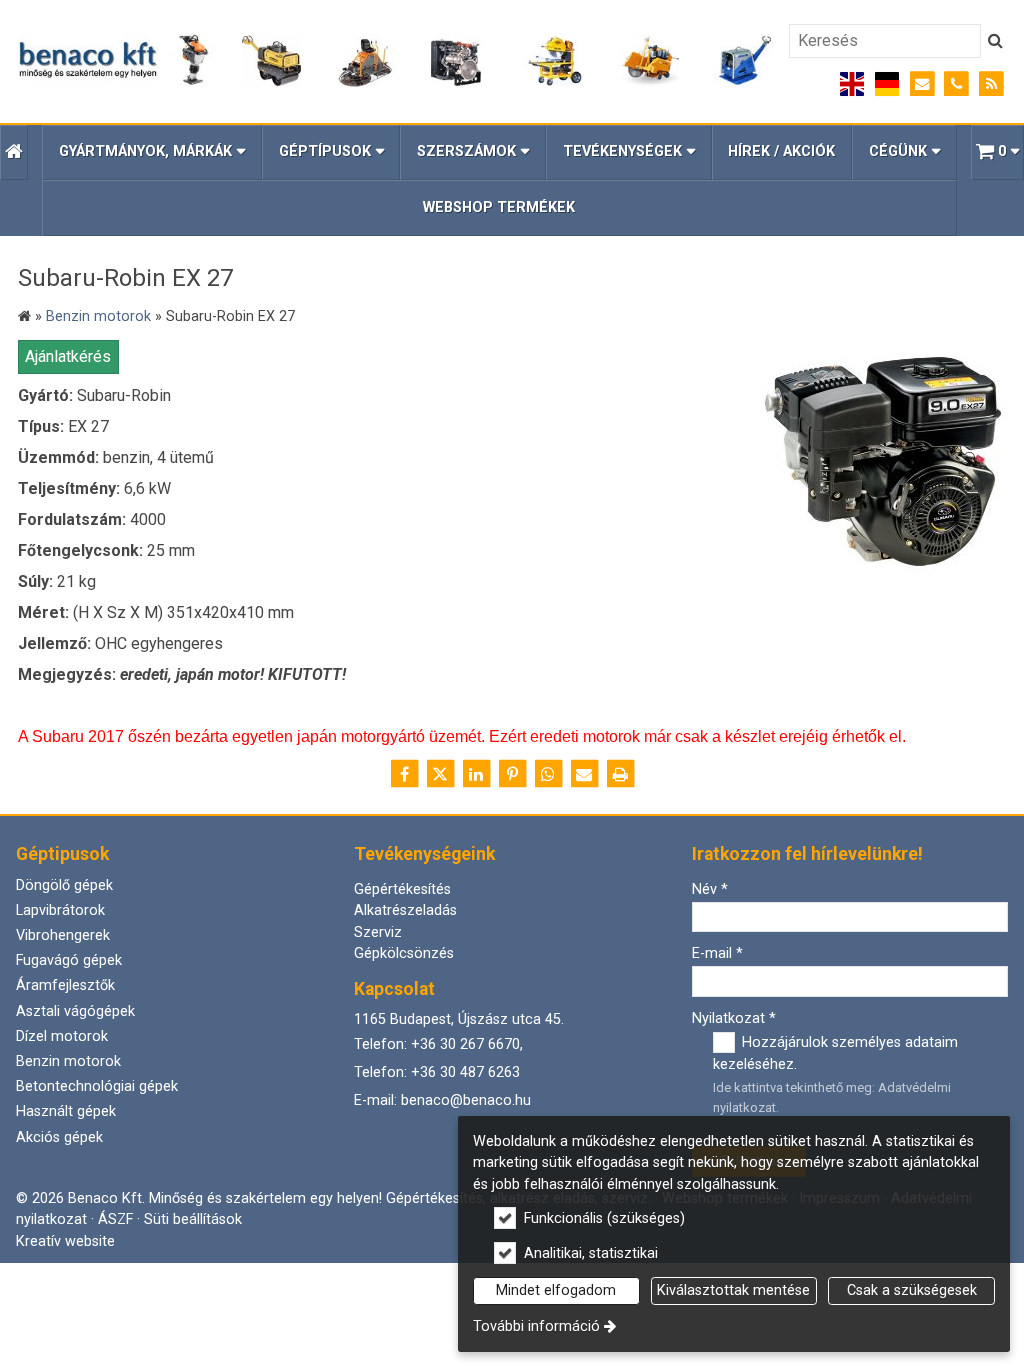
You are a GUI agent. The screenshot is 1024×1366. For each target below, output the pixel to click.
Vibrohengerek (63, 935)
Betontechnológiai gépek (97, 1086)
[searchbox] (885, 41)
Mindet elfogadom (556, 1290)
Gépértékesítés (402, 889)
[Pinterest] (512, 774)
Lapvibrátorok (60, 910)
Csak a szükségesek (912, 1290)
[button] (997, 152)
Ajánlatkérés (68, 356)
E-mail (717, 953)
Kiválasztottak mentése (733, 1290)
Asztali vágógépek (75, 1011)
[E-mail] (922, 84)
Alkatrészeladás (405, 910)
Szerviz (378, 932)
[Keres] (995, 41)
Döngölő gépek (64, 885)
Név (710, 889)
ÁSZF (115, 1219)
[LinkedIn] (476, 774)
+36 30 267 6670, (467, 1044)
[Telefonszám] (956, 84)
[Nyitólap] (395, 61)
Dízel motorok (62, 1036)
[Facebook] (404, 774)
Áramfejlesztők (65, 985)
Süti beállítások (193, 1219)
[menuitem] (14, 152)
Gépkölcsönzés (404, 953)
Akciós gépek (59, 1137)
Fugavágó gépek (69, 960)
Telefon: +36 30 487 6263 (437, 1072)
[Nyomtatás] (620, 774)
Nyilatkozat (734, 1018)
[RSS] (991, 84)
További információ (536, 1326)
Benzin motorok (68, 1061)
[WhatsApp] (548, 774)
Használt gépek (66, 1111)
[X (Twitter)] (440, 774)
